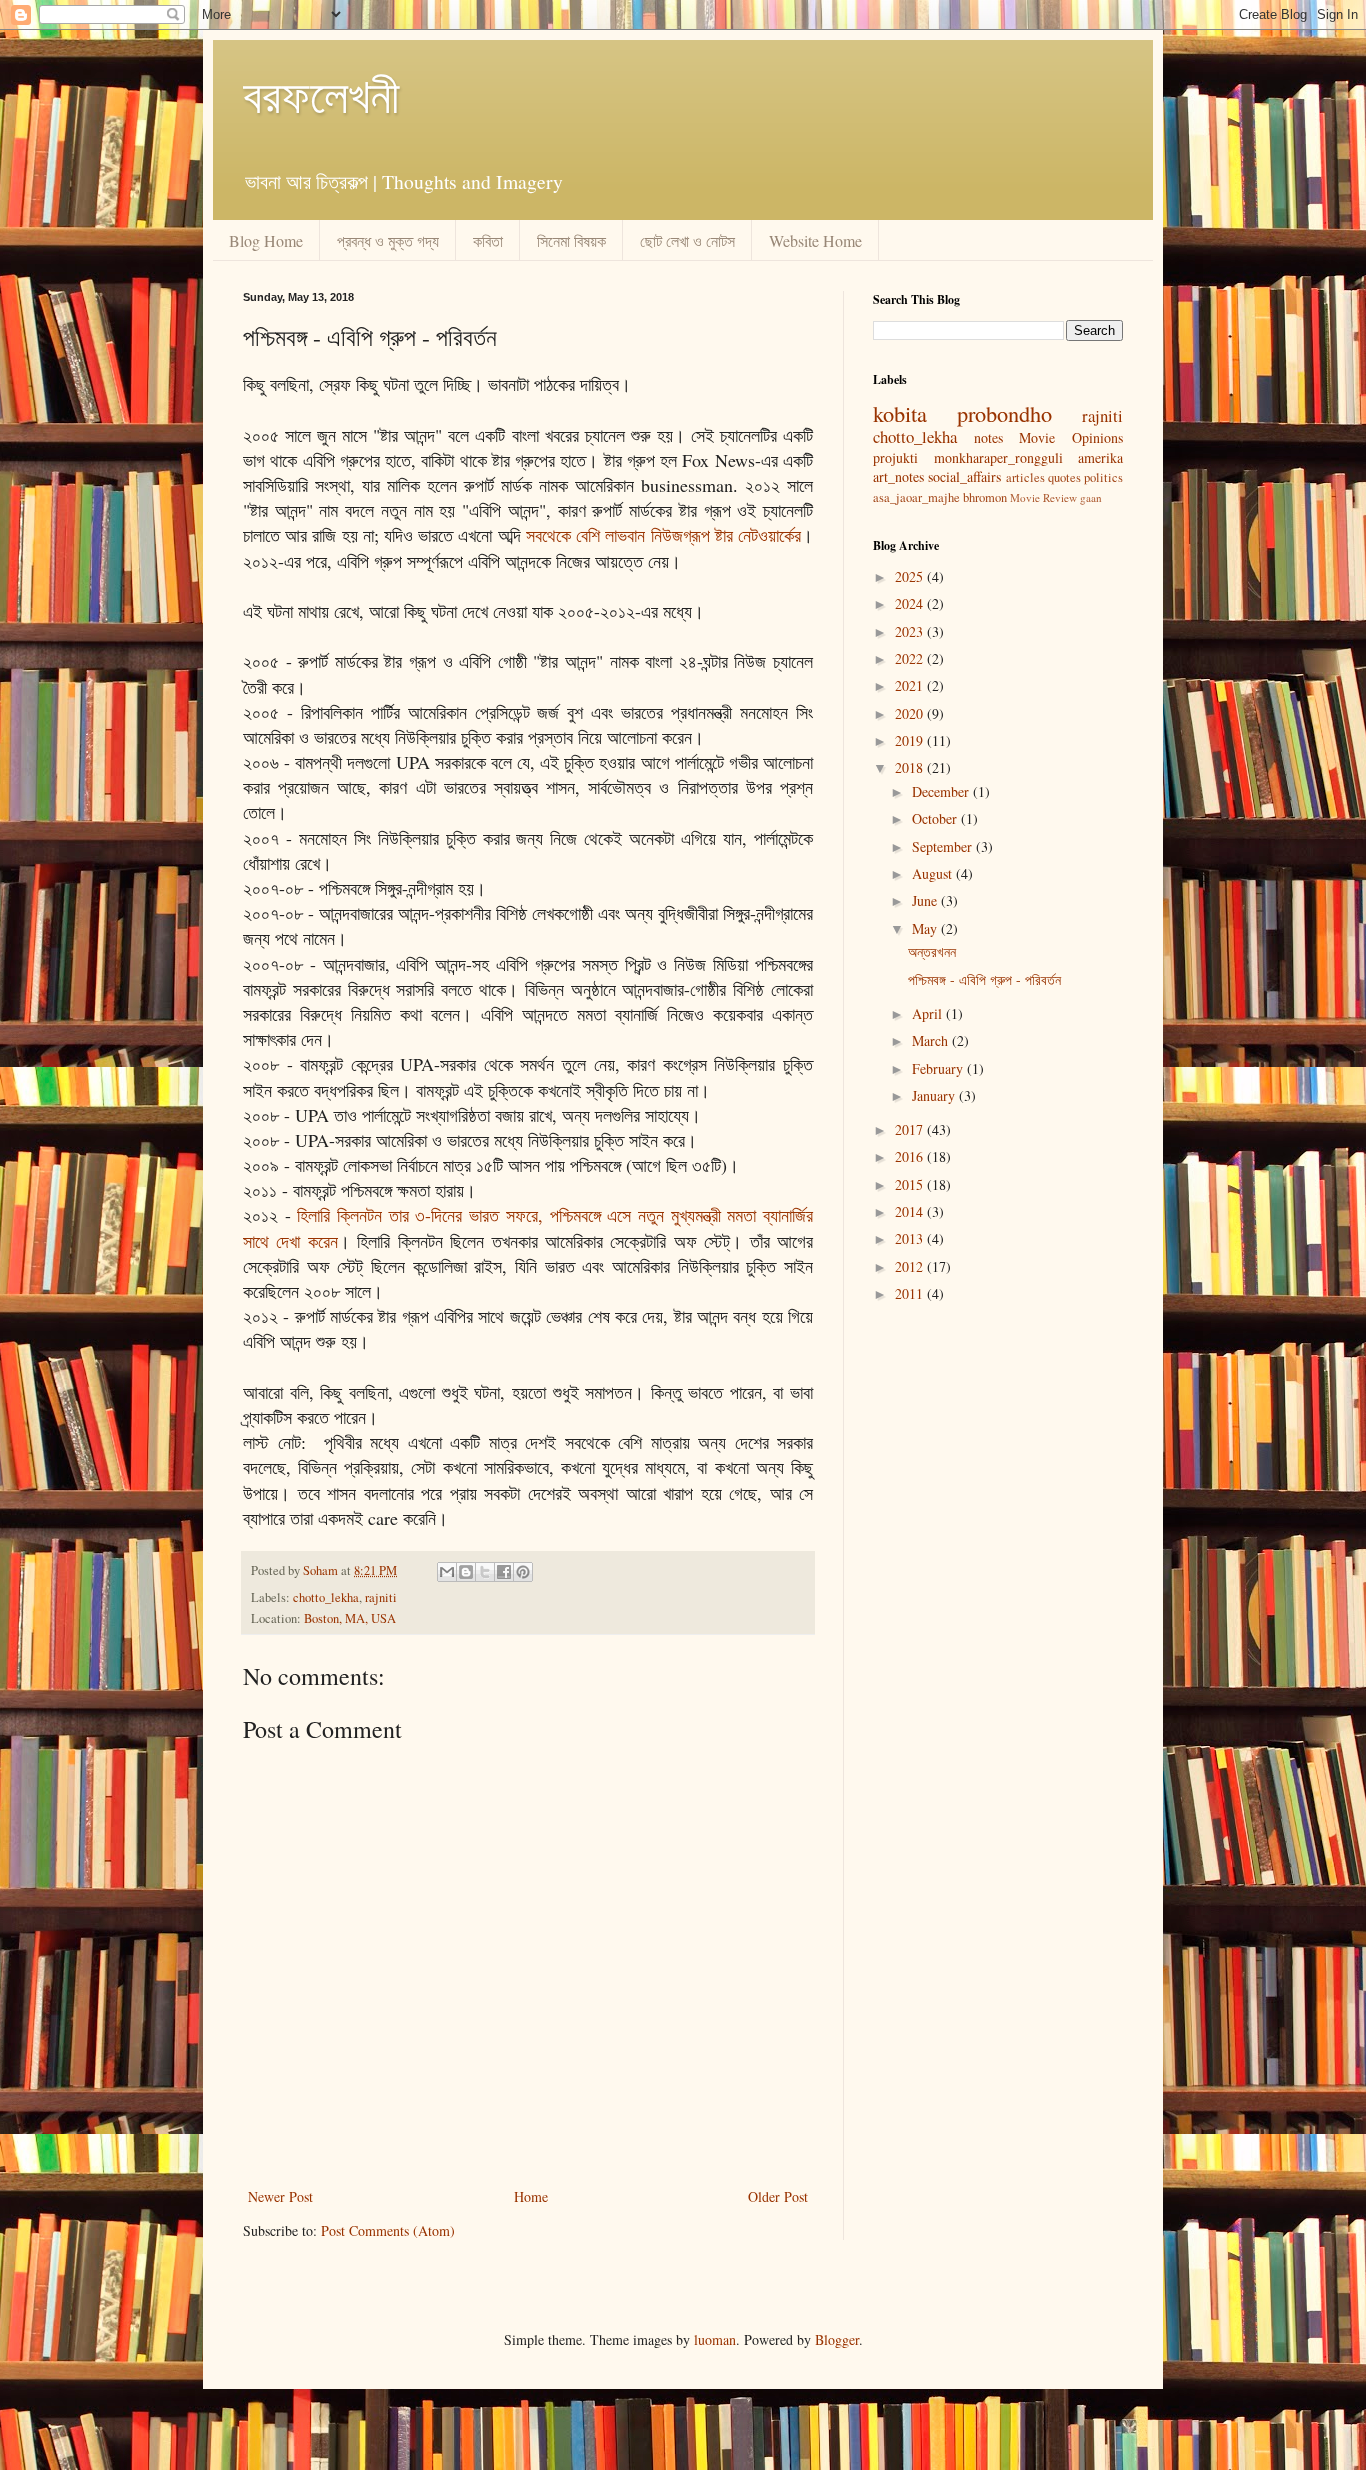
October (936, 818)
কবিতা (488, 240)
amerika (1100, 457)
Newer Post (280, 2196)
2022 (911, 658)
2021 (911, 685)
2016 (911, 1156)
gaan (1091, 497)
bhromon (985, 497)
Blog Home (266, 240)
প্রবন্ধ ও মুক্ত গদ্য (388, 240)
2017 (911, 1129)
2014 (911, 1211)
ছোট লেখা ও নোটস (687, 240)
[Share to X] (485, 1572)
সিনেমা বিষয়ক (571, 240)
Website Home (815, 240)
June (926, 900)
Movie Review (1043, 497)
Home (531, 2196)
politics (1103, 477)
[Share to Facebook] (504, 1572)
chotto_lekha (326, 1597)
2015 (911, 1184)
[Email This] (447, 1572)
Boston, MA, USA (350, 1618)
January (935, 1095)
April (929, 1013)
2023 (911, 631)
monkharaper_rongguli (998, 457)
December (942, 791)
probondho (1004, 413)
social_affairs (964, 476)
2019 (911, 740)
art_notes (898, 476)
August (934, 873)
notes (988, 437)
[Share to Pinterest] (523, 1572)
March (932, 1040)
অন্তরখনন (932, 951)
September (944, 846)
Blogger (837, 2339)
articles (1025, 477)
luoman (715, 2339)
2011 (911, 1293)
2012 (911, 1266)
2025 (911, 576)
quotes (1064, 477)
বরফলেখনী (321, 94)
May (926, 928)
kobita (900, 413)
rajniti (381, 1597)
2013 (911, 1238)
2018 (911, 767)
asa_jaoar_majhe (916, 497)
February (939, 1068)
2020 (911, 713)
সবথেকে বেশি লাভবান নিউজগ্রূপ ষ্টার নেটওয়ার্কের (663, 535)
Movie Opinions (1071, 437)
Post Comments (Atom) (388, 2230)
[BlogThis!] (466, 1572)
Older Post (778, 2196)
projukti (895, 457)
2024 (911, 603)
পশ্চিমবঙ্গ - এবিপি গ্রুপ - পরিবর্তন (984, 979)
